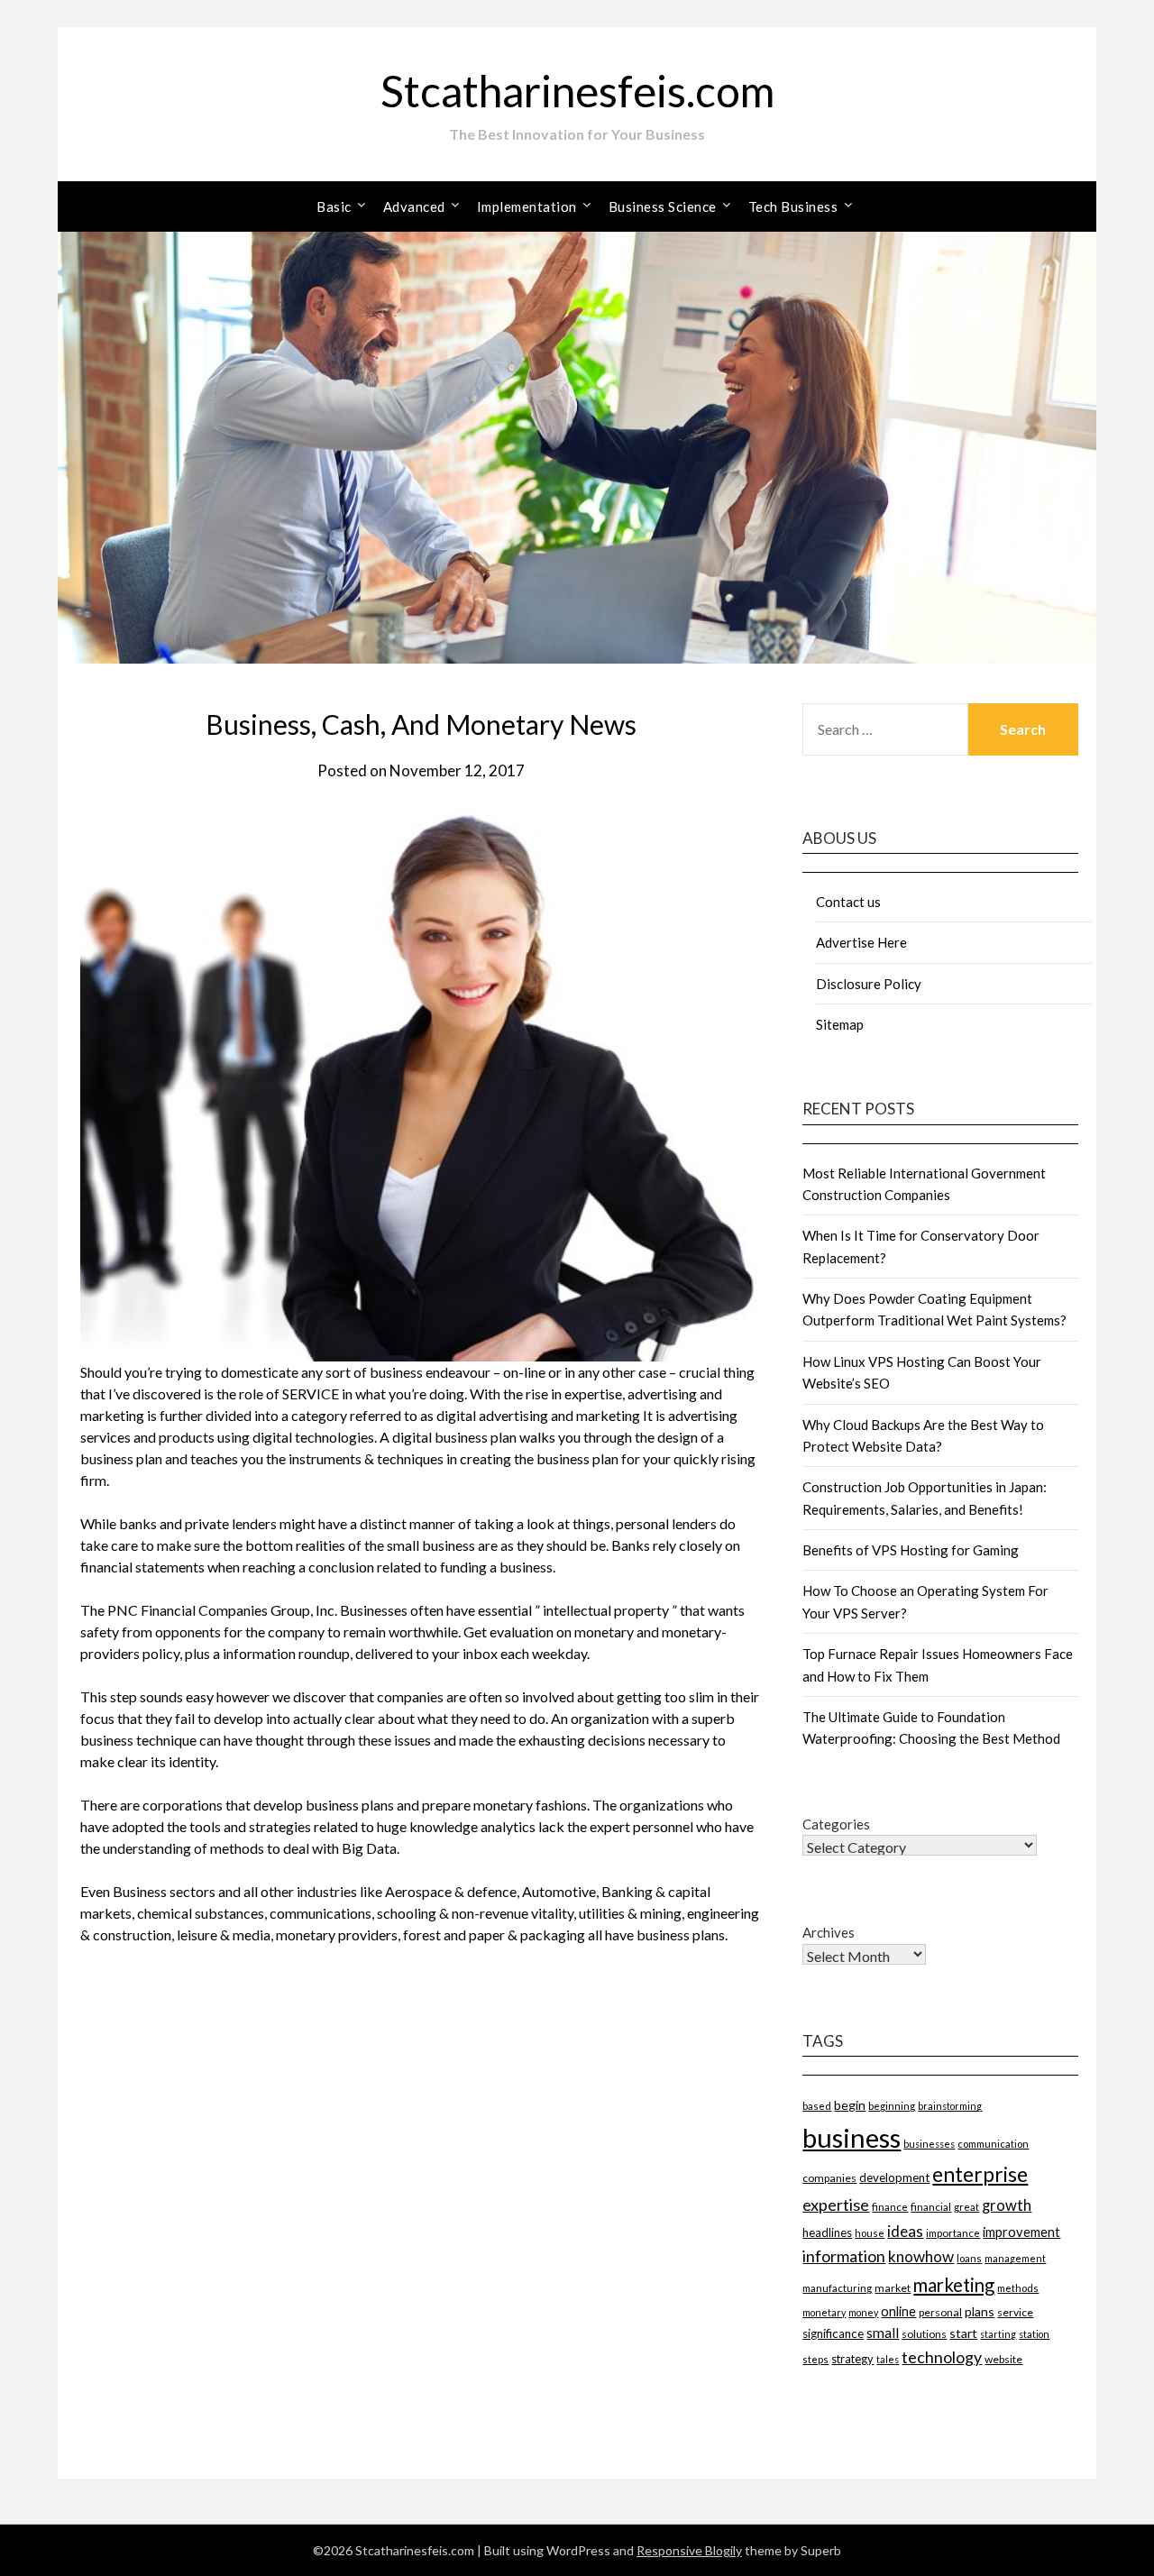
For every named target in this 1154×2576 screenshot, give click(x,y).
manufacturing (837, 2288)
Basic (334, 206)
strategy (852, 2359)
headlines (827, 2232)
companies (829, 2178)
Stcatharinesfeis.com (577, 91)
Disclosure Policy (869, 984)
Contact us (848, 902)
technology (942, 2357)
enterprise (980, 2174)
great (966, 2207)
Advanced (414, 206)
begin (850, 2105)
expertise (836, 2205)
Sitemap (840, 1024)
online (898, 2311)
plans (980, 2311)
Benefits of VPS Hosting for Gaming (911, 1550)
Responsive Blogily (689, 2550)
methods (1018, 2288)
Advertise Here (861, 942)
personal (940, 2312)
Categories (836, 1824)
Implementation (527, 206)
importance (953, 2232)
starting (998, 2334)
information (844, 2256)
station (1034, 2334)
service (1015, 2312)
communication (993, 2144)
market (893, 2288)
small (883, 2333)
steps (815, 2359)
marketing (954, 2285)
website (1003, 2359)
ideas (905, 2231)
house (870, 2233)
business (852, 2137)
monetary (824, 2312)
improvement (1021, 2232)
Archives (829, 1932)
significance (833, 2333)
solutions (924, 2334)
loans (969, 2258)
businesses (929, 2144)
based (817, 2106)
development (894, 2177)
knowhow (921, 2256)
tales (888, 2359)
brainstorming (950, 2106)
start (963, 2333)
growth (1007, 2205)
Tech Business (793, 206)
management (1015, 2258)
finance (890, 2206)
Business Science (663, 206)
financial (931, 2206)
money (863, 2312)
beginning (892, 2105)
